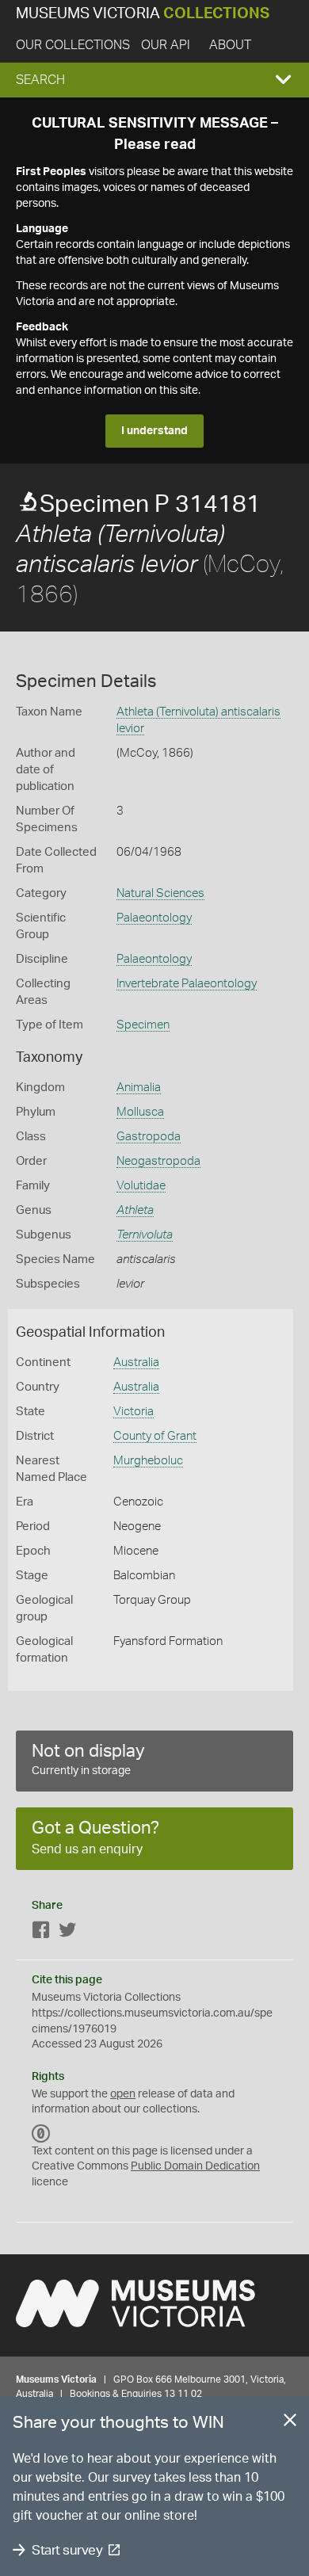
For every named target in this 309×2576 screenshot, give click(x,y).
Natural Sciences (160, 893)
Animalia (139, 1088)
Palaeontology (154, 918)
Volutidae (141, 1186)
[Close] (290, 2423)
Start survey (67, 2550)
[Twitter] (67, 1933)
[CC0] (41, 2134)
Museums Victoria (143, 14)
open (123, 2094)
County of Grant (155, 1436)
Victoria (134, 1412)
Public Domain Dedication (195, 2166)
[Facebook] (41, 1933)
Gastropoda (149, 1137)
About (230, 45)
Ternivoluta (145, 1235)
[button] (154, 80)
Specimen (143, 1025)
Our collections (73, 45)
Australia (136, 1362)
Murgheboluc (148, 1461)
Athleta (135, 1210)
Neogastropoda (158, 1161)
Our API (166, 45)
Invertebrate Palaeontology (187, 984)
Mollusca (140, 1112)
